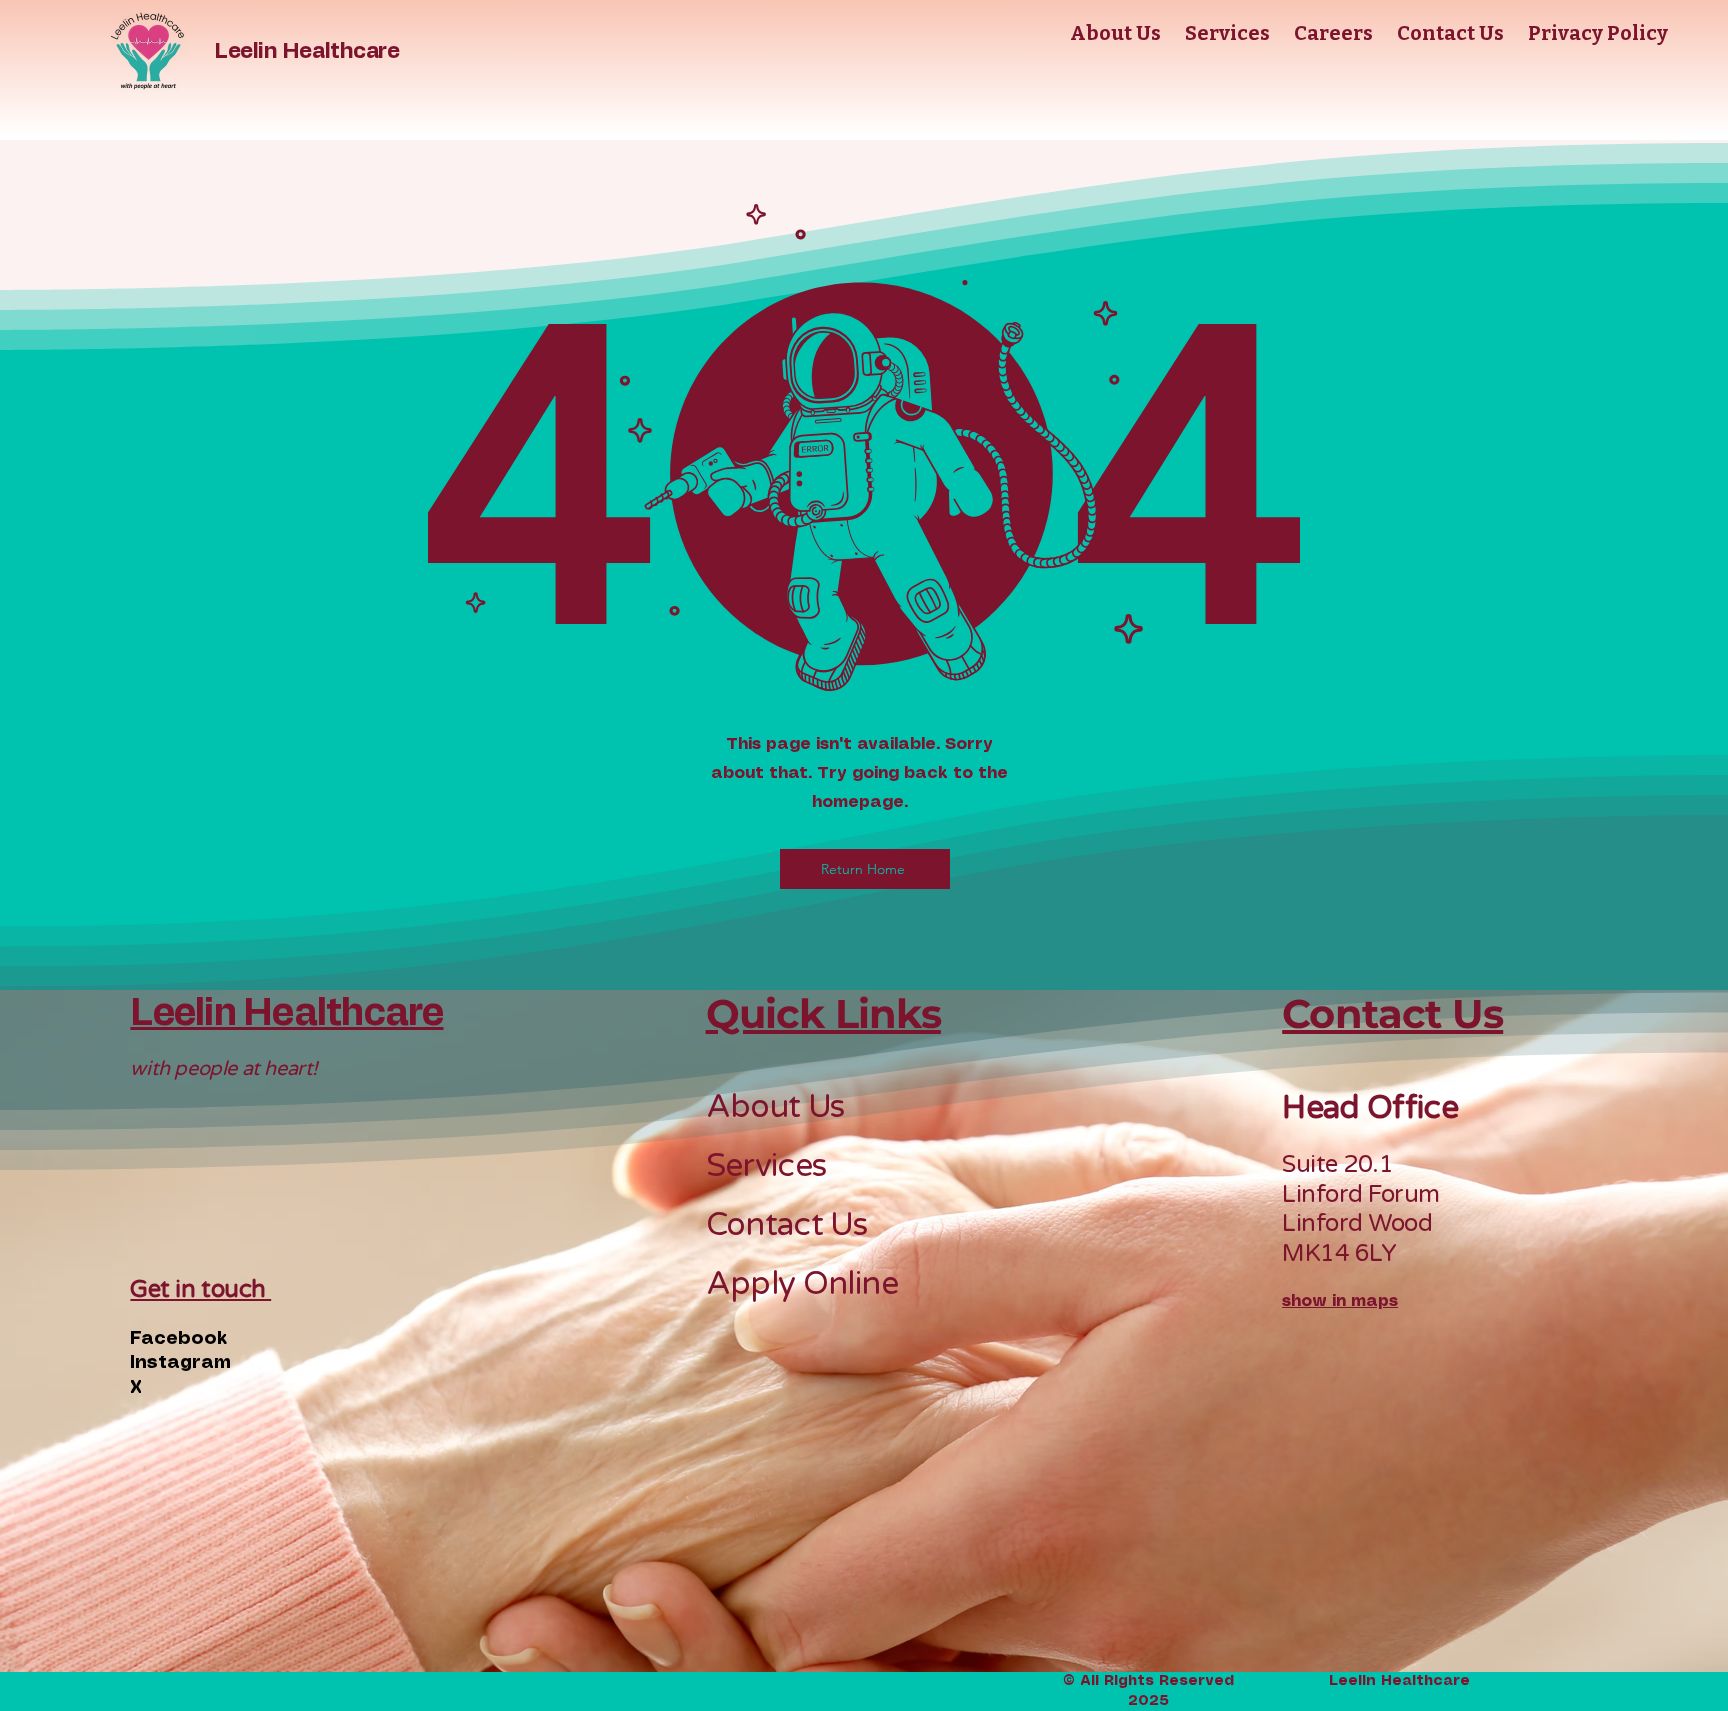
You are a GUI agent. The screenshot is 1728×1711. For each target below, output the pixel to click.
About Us (775, 1107)
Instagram (180, 1363)
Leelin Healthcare (307, 51)
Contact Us (787, 1225)
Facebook (178, 1339)
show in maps (1340, 1301)
